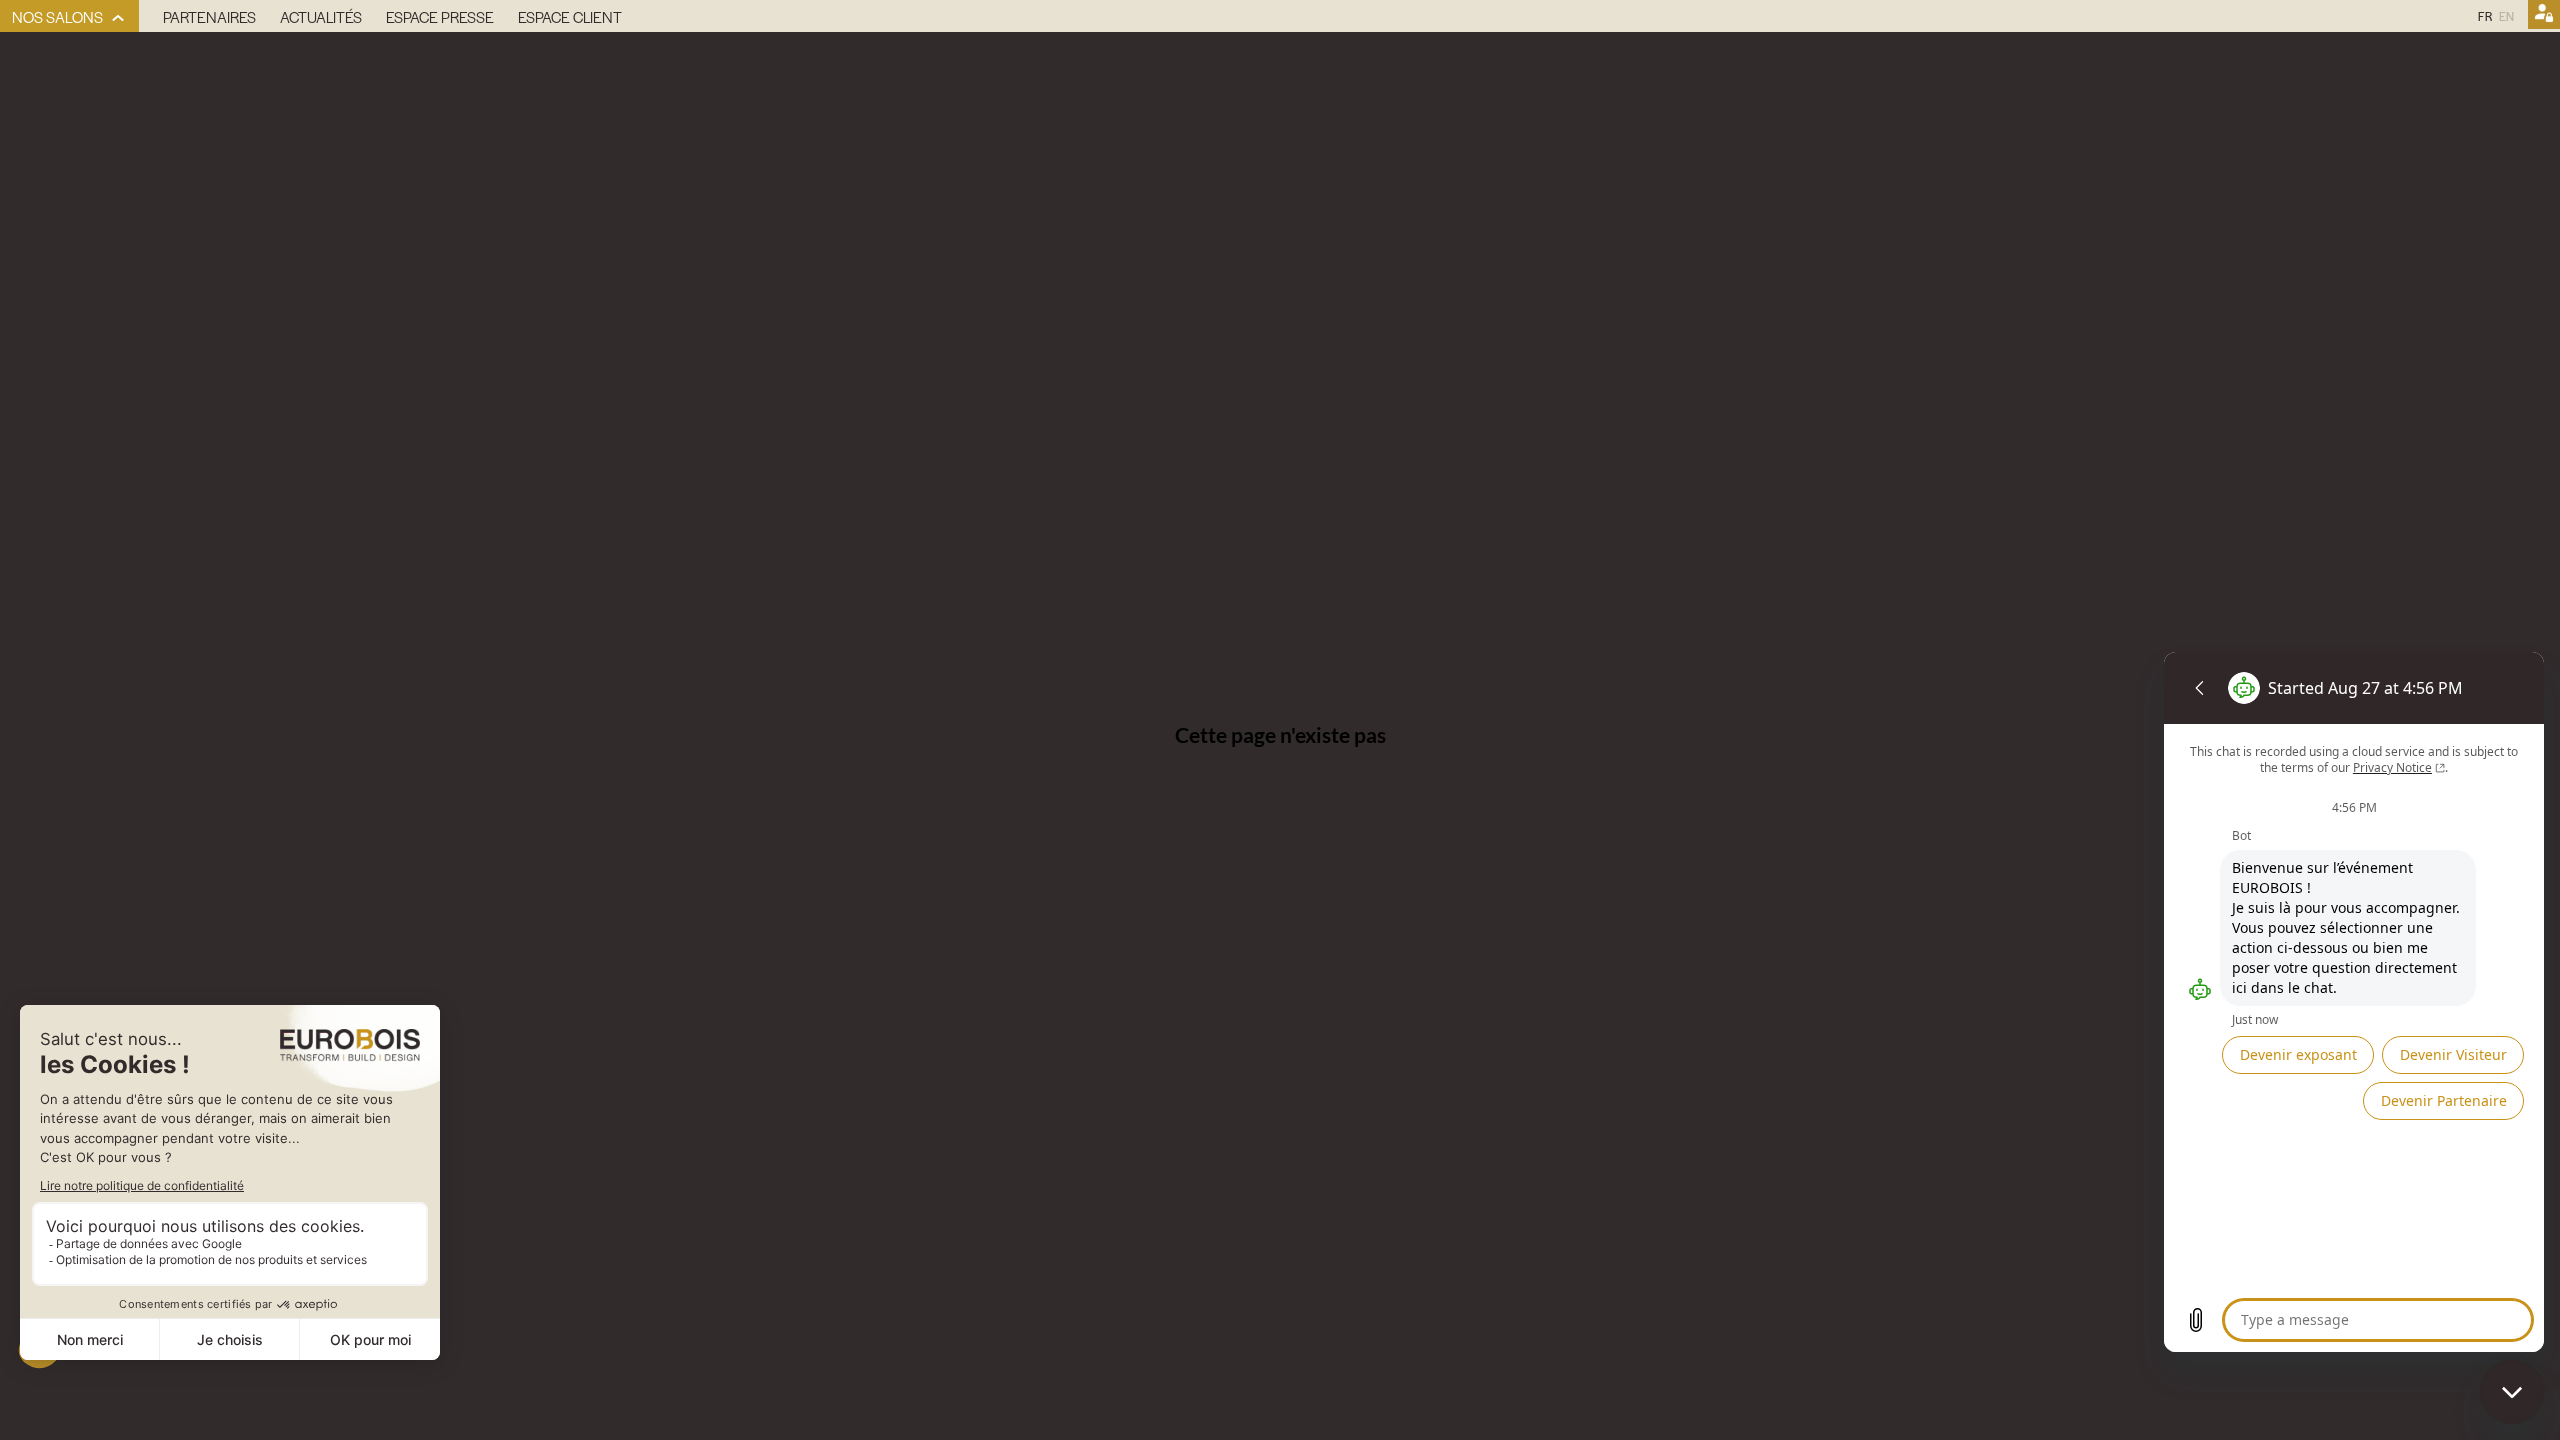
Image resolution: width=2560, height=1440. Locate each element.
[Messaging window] (2354, 1002)
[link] (69, 16)
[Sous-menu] (118, 18)
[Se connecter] (2544, 16)
